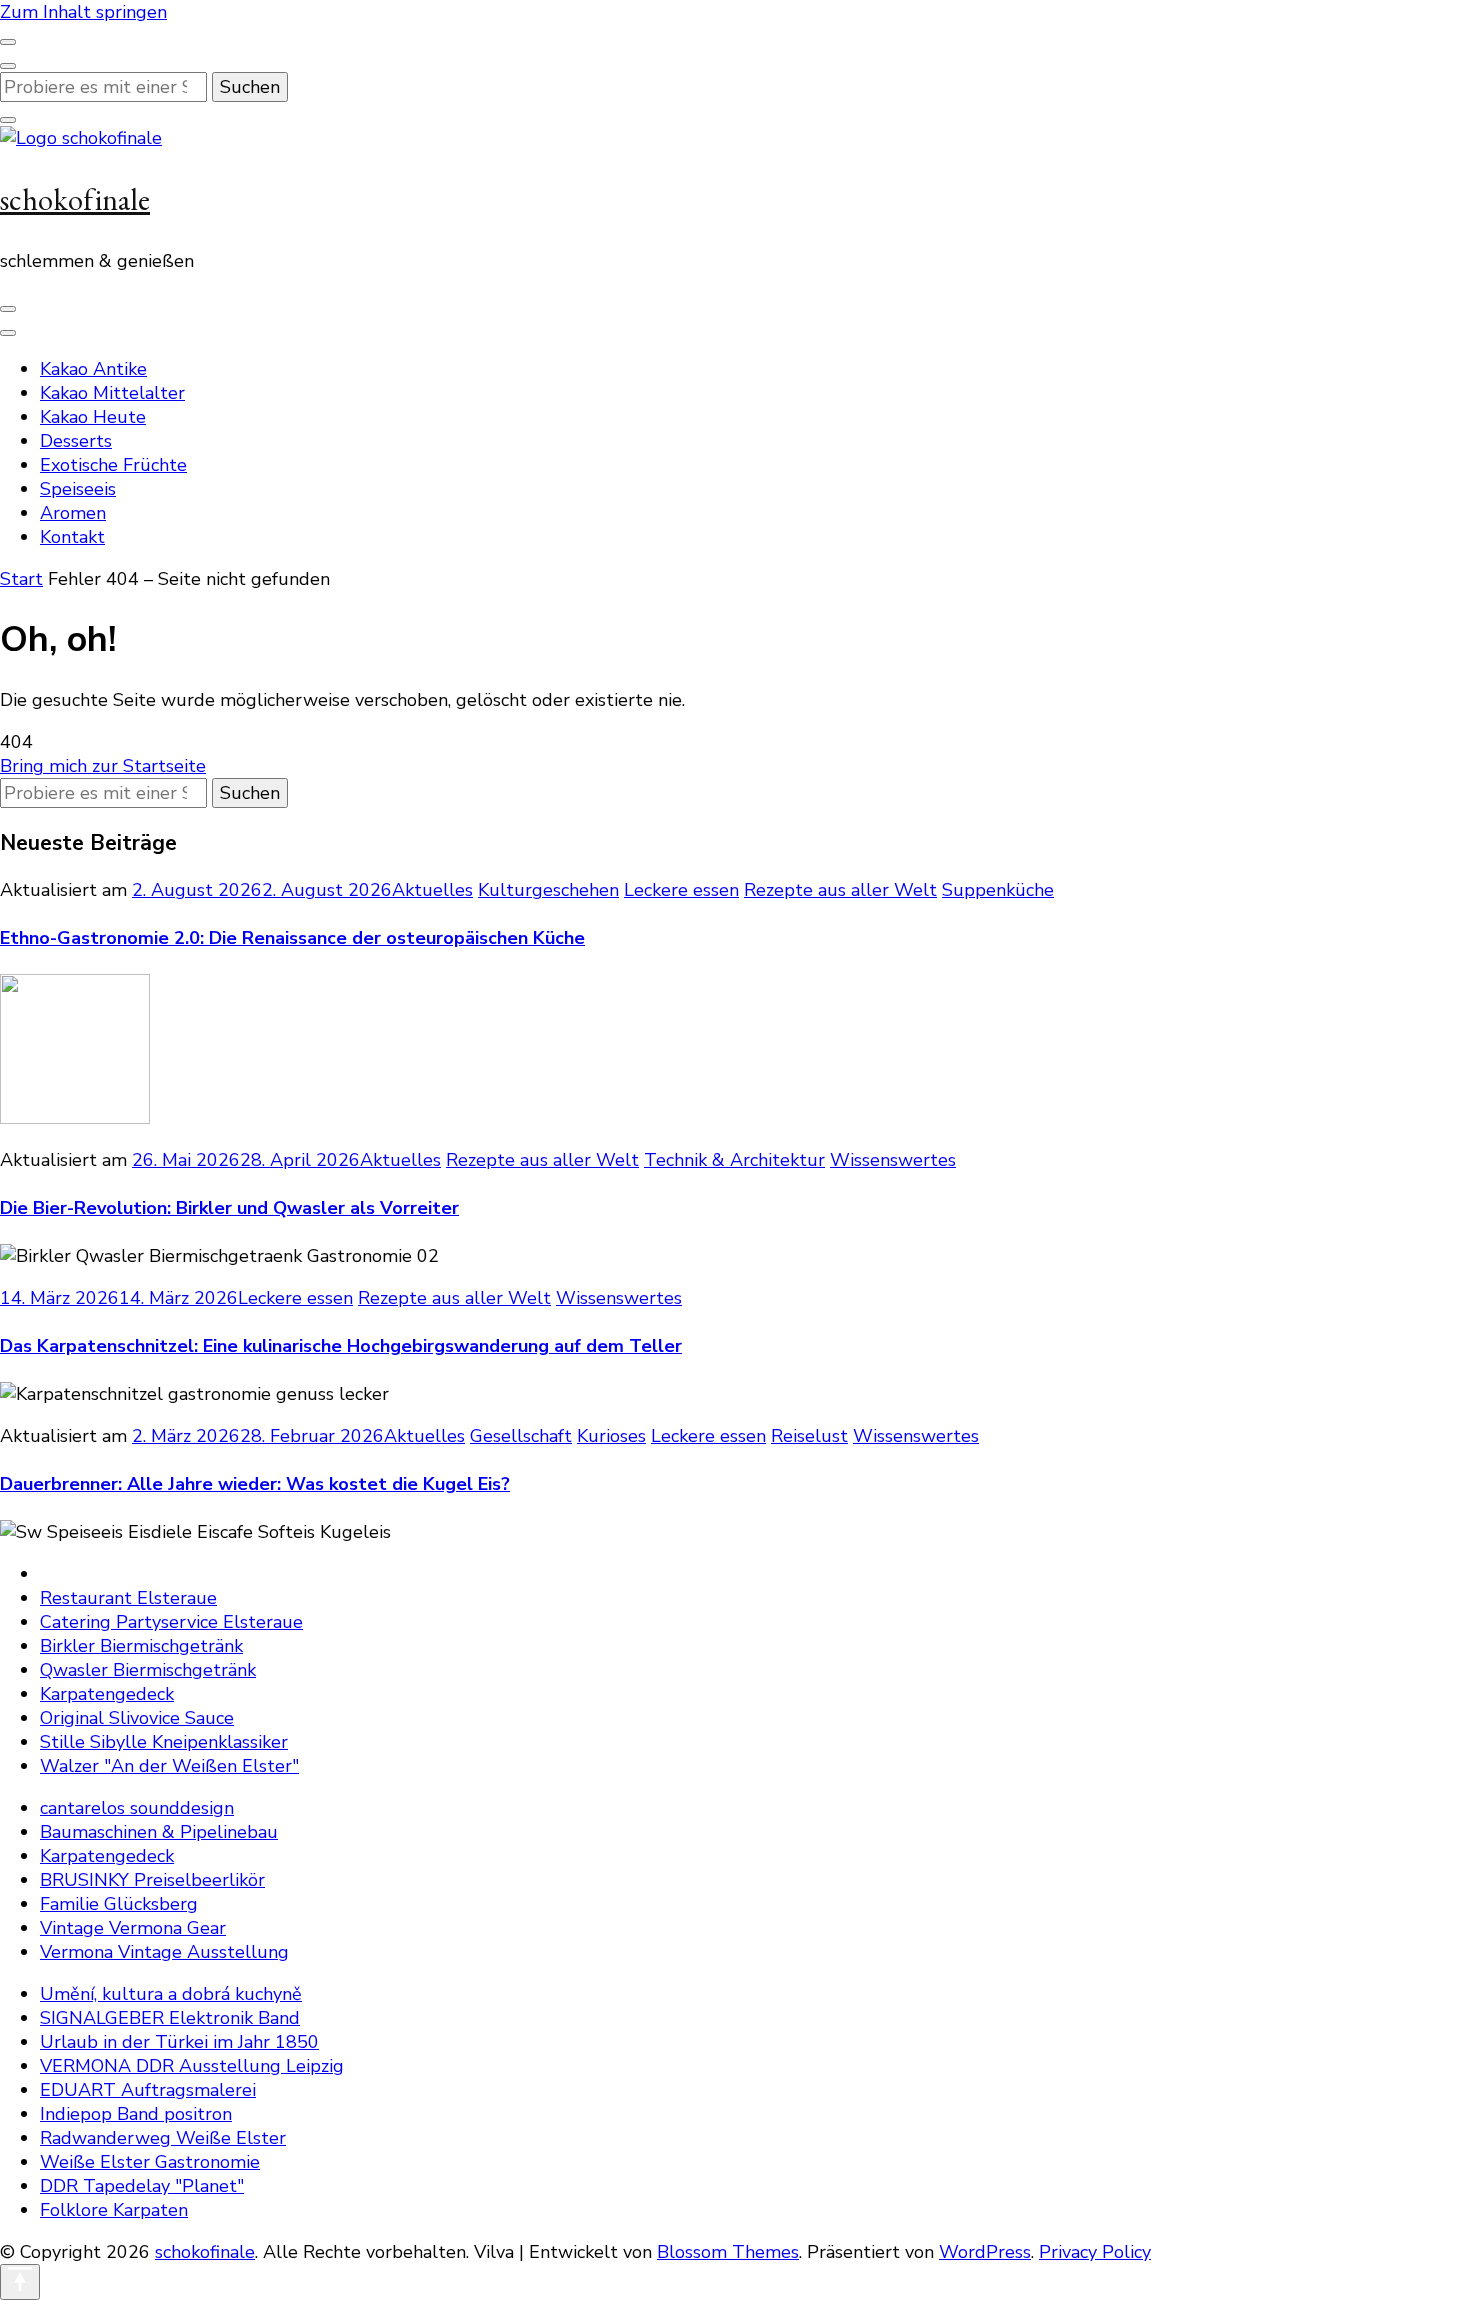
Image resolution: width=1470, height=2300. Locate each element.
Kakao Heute (93, 417)
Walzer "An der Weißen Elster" (169, 1766)
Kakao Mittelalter (112, 393)
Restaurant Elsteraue (128, 1598)
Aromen (73, 513)
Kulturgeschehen (548, 890)
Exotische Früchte (113, 465)
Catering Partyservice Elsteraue (171, 1622)
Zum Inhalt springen (83, 12)
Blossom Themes (728, 2252)
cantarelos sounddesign (137, 1808)
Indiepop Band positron (136, 2114)
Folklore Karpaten (114, 2210)
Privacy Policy (1095, 2252)
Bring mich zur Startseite (103, 766)
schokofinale (75, 199)
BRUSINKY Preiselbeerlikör (152, 1880)
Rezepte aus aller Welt (840, 890)
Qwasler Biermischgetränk (148, 1670)
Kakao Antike (93, 369)
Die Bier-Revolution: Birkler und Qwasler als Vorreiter (229, 1208)
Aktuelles (432, 890)
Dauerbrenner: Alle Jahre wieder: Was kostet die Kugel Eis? (255, 1484)
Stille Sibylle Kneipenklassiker (164, 1742)
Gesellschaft (521, 1436)
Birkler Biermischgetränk (141, 1646)
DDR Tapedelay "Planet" (142, 2186)
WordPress (985, 2252)
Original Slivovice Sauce (137, 1718)
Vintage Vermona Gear (133, 1928)
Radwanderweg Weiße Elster (163, 2138)
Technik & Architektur (734, 1160)
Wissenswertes (893, 1160)
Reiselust (809, 1436)
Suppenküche (998, 890)
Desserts (76, 441)
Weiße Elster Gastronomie (150, 2162)
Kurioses (611, 1436)
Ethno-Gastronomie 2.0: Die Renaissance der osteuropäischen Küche (292, 938)
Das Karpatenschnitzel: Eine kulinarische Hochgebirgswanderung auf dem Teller (341, 1346)
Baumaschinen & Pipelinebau (159, 1832)
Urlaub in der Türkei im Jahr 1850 (179, 2042)
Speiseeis (78, 489)
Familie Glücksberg (119, 1904)
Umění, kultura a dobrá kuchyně (171, 1994)
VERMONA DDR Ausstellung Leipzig (192, 2066)
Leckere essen (681, 890)
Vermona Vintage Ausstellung (164, 1952)
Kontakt (72, 537)
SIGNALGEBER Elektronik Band (170, 2018)
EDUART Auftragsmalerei (148, 2090)
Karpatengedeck (107, 1694)
